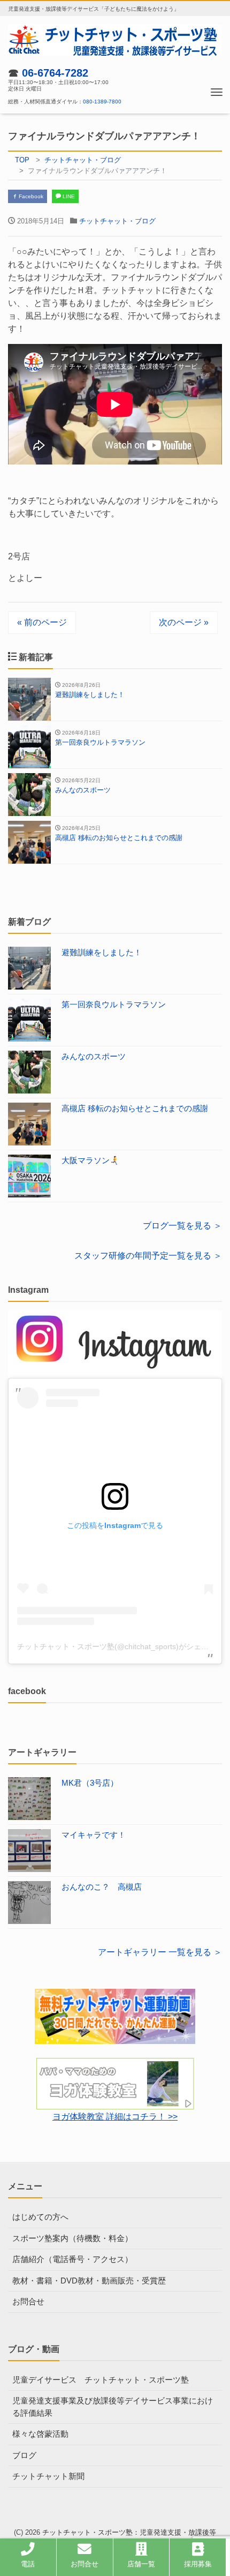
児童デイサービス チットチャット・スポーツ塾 (101, 2380)
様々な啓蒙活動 (40, 2434)
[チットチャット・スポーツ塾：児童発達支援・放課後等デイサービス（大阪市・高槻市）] (115, 39)
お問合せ (28, 2301)
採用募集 (198, 2564)
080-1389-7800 (102, 102)
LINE (68, 196)
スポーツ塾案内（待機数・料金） (72, 2238)
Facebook (30, 196)
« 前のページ (42, 622)
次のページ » (184, 622)
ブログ (24, 2455)
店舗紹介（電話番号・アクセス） (72, 2259)
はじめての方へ (40, 2217)
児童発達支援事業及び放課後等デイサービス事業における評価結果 (113, 2407)
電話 (28, 2564)
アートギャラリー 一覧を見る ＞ (160, 1952)
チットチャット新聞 (48, 2476)
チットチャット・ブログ (117, 221)
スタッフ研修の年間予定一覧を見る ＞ (148, 1256)
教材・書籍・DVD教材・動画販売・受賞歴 (89, 2281)
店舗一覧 (141, 2564)
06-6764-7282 (55, 73)
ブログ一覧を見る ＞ (182, 1226)
